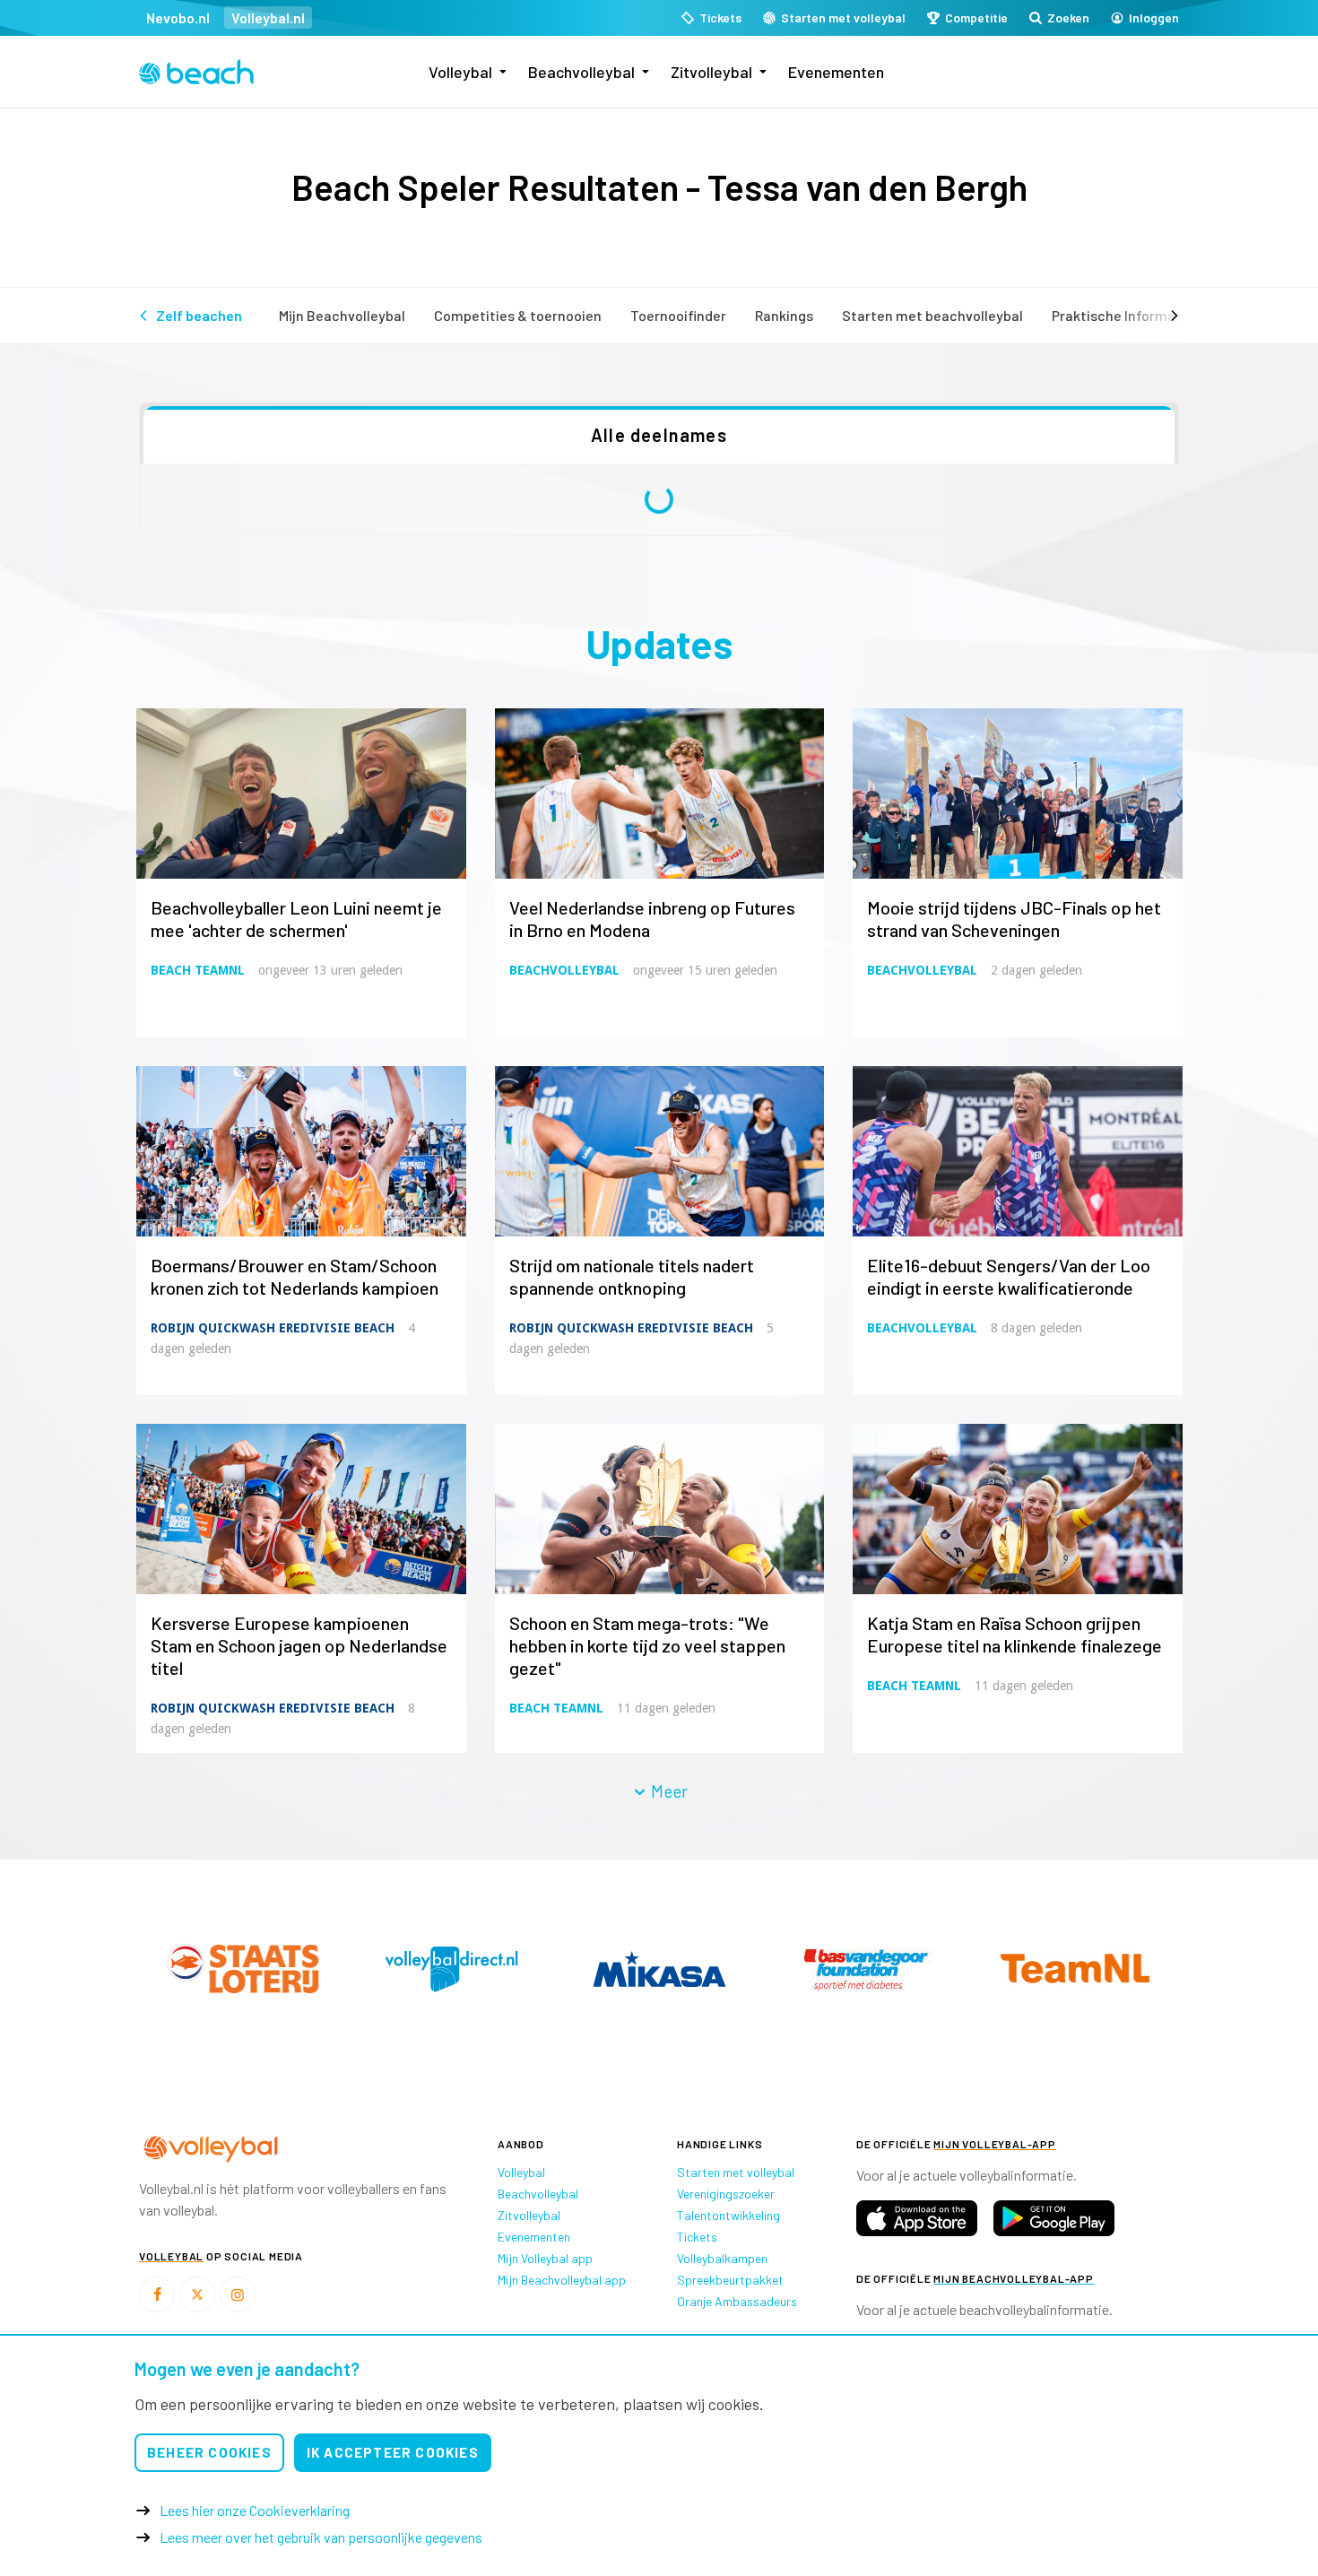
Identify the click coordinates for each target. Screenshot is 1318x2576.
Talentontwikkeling (728, 2215)
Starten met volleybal (736, 2172)
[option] (243, 1969)
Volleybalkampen (722, 2258)
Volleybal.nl (268, 17)
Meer (668, 1791)
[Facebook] (157, 2294)
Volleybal (460, 72)
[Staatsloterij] (659, 1968)
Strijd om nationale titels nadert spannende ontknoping (632, 1276)
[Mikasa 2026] (1075, 1969)
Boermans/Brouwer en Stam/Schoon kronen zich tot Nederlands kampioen (295, 1276)
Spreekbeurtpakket (730, 2280)
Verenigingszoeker (726, 2194)
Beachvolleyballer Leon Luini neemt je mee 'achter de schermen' (296, 919)
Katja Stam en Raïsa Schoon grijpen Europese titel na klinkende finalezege (1015, 1634)
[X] (197, 2294)
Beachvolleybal (581, 72)
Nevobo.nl (178, 17)
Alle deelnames (659, 435)
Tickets (697, 2237)
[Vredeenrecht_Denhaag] (451, 1969)
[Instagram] (238, 2294)
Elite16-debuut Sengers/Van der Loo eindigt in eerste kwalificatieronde (1009, 1276)
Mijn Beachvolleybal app (562, 2280)
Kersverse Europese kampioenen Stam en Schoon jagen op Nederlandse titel (299, 1645)
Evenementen (836, 72)
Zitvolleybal (711, 72)
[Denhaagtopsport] (243, 1969)
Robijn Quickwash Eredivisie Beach (273, 1328)
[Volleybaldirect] (867, 1969)
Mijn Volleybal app (545, 2258)
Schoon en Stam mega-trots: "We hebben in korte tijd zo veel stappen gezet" (647, 1645)
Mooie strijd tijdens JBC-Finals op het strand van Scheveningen (1014, 919)
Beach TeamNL (198, 970)
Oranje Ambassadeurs (737, 2301)
